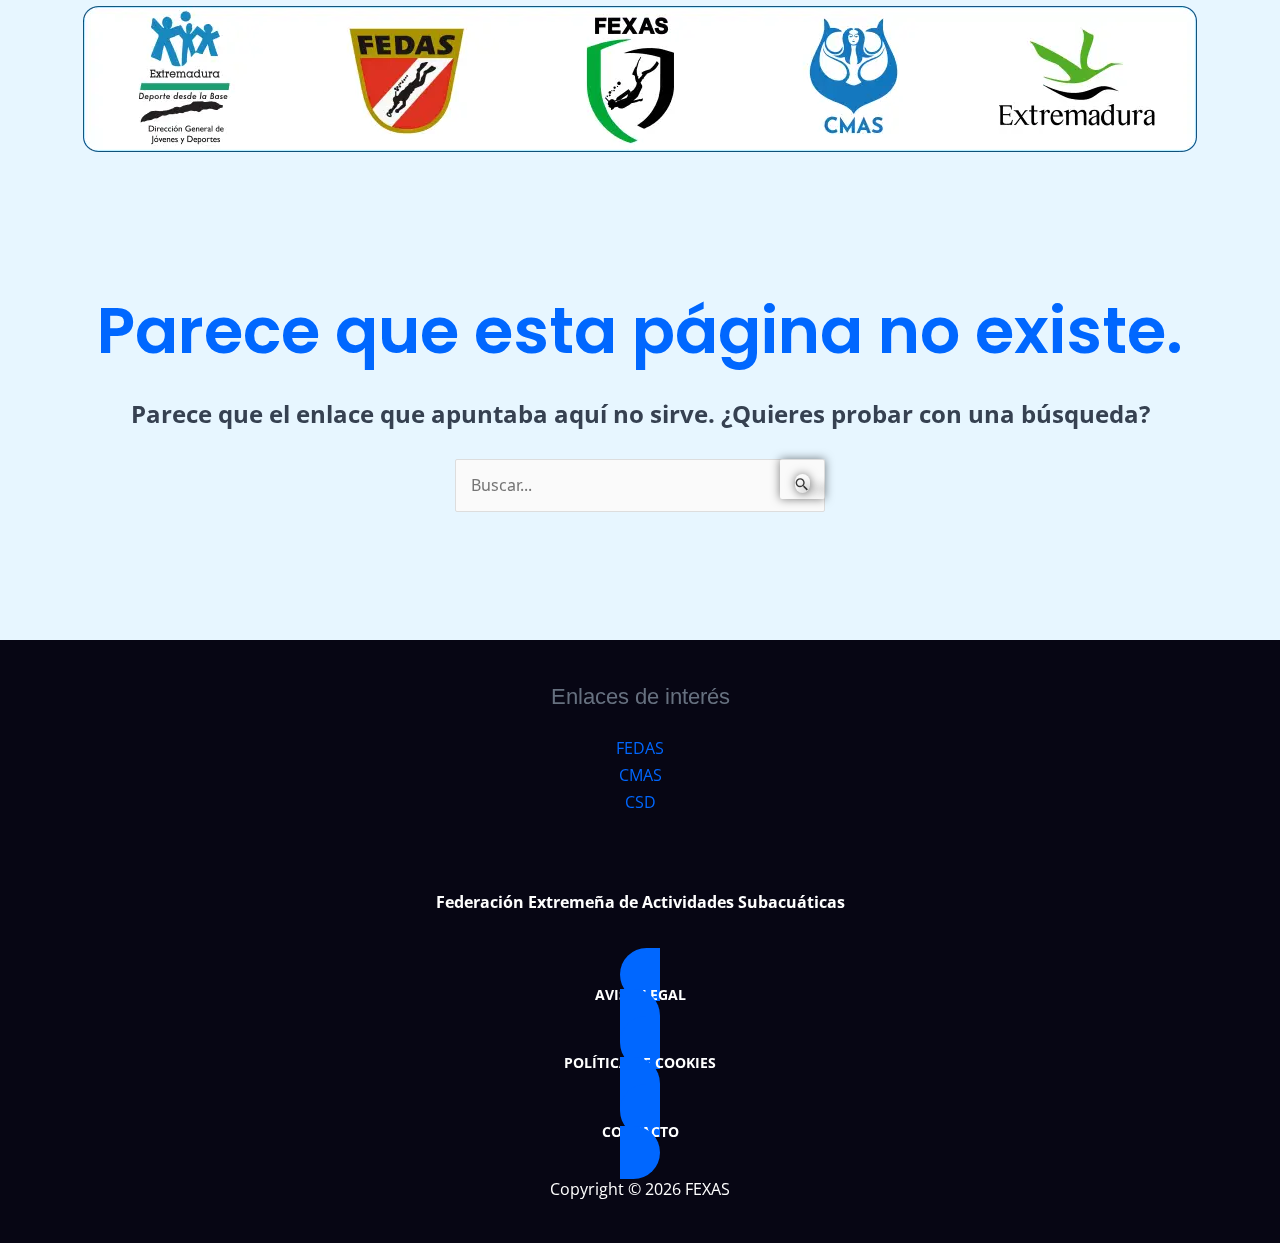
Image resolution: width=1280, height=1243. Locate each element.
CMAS (640, 775)
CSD (640, 802)
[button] (640, 995)
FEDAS (640, 748)
